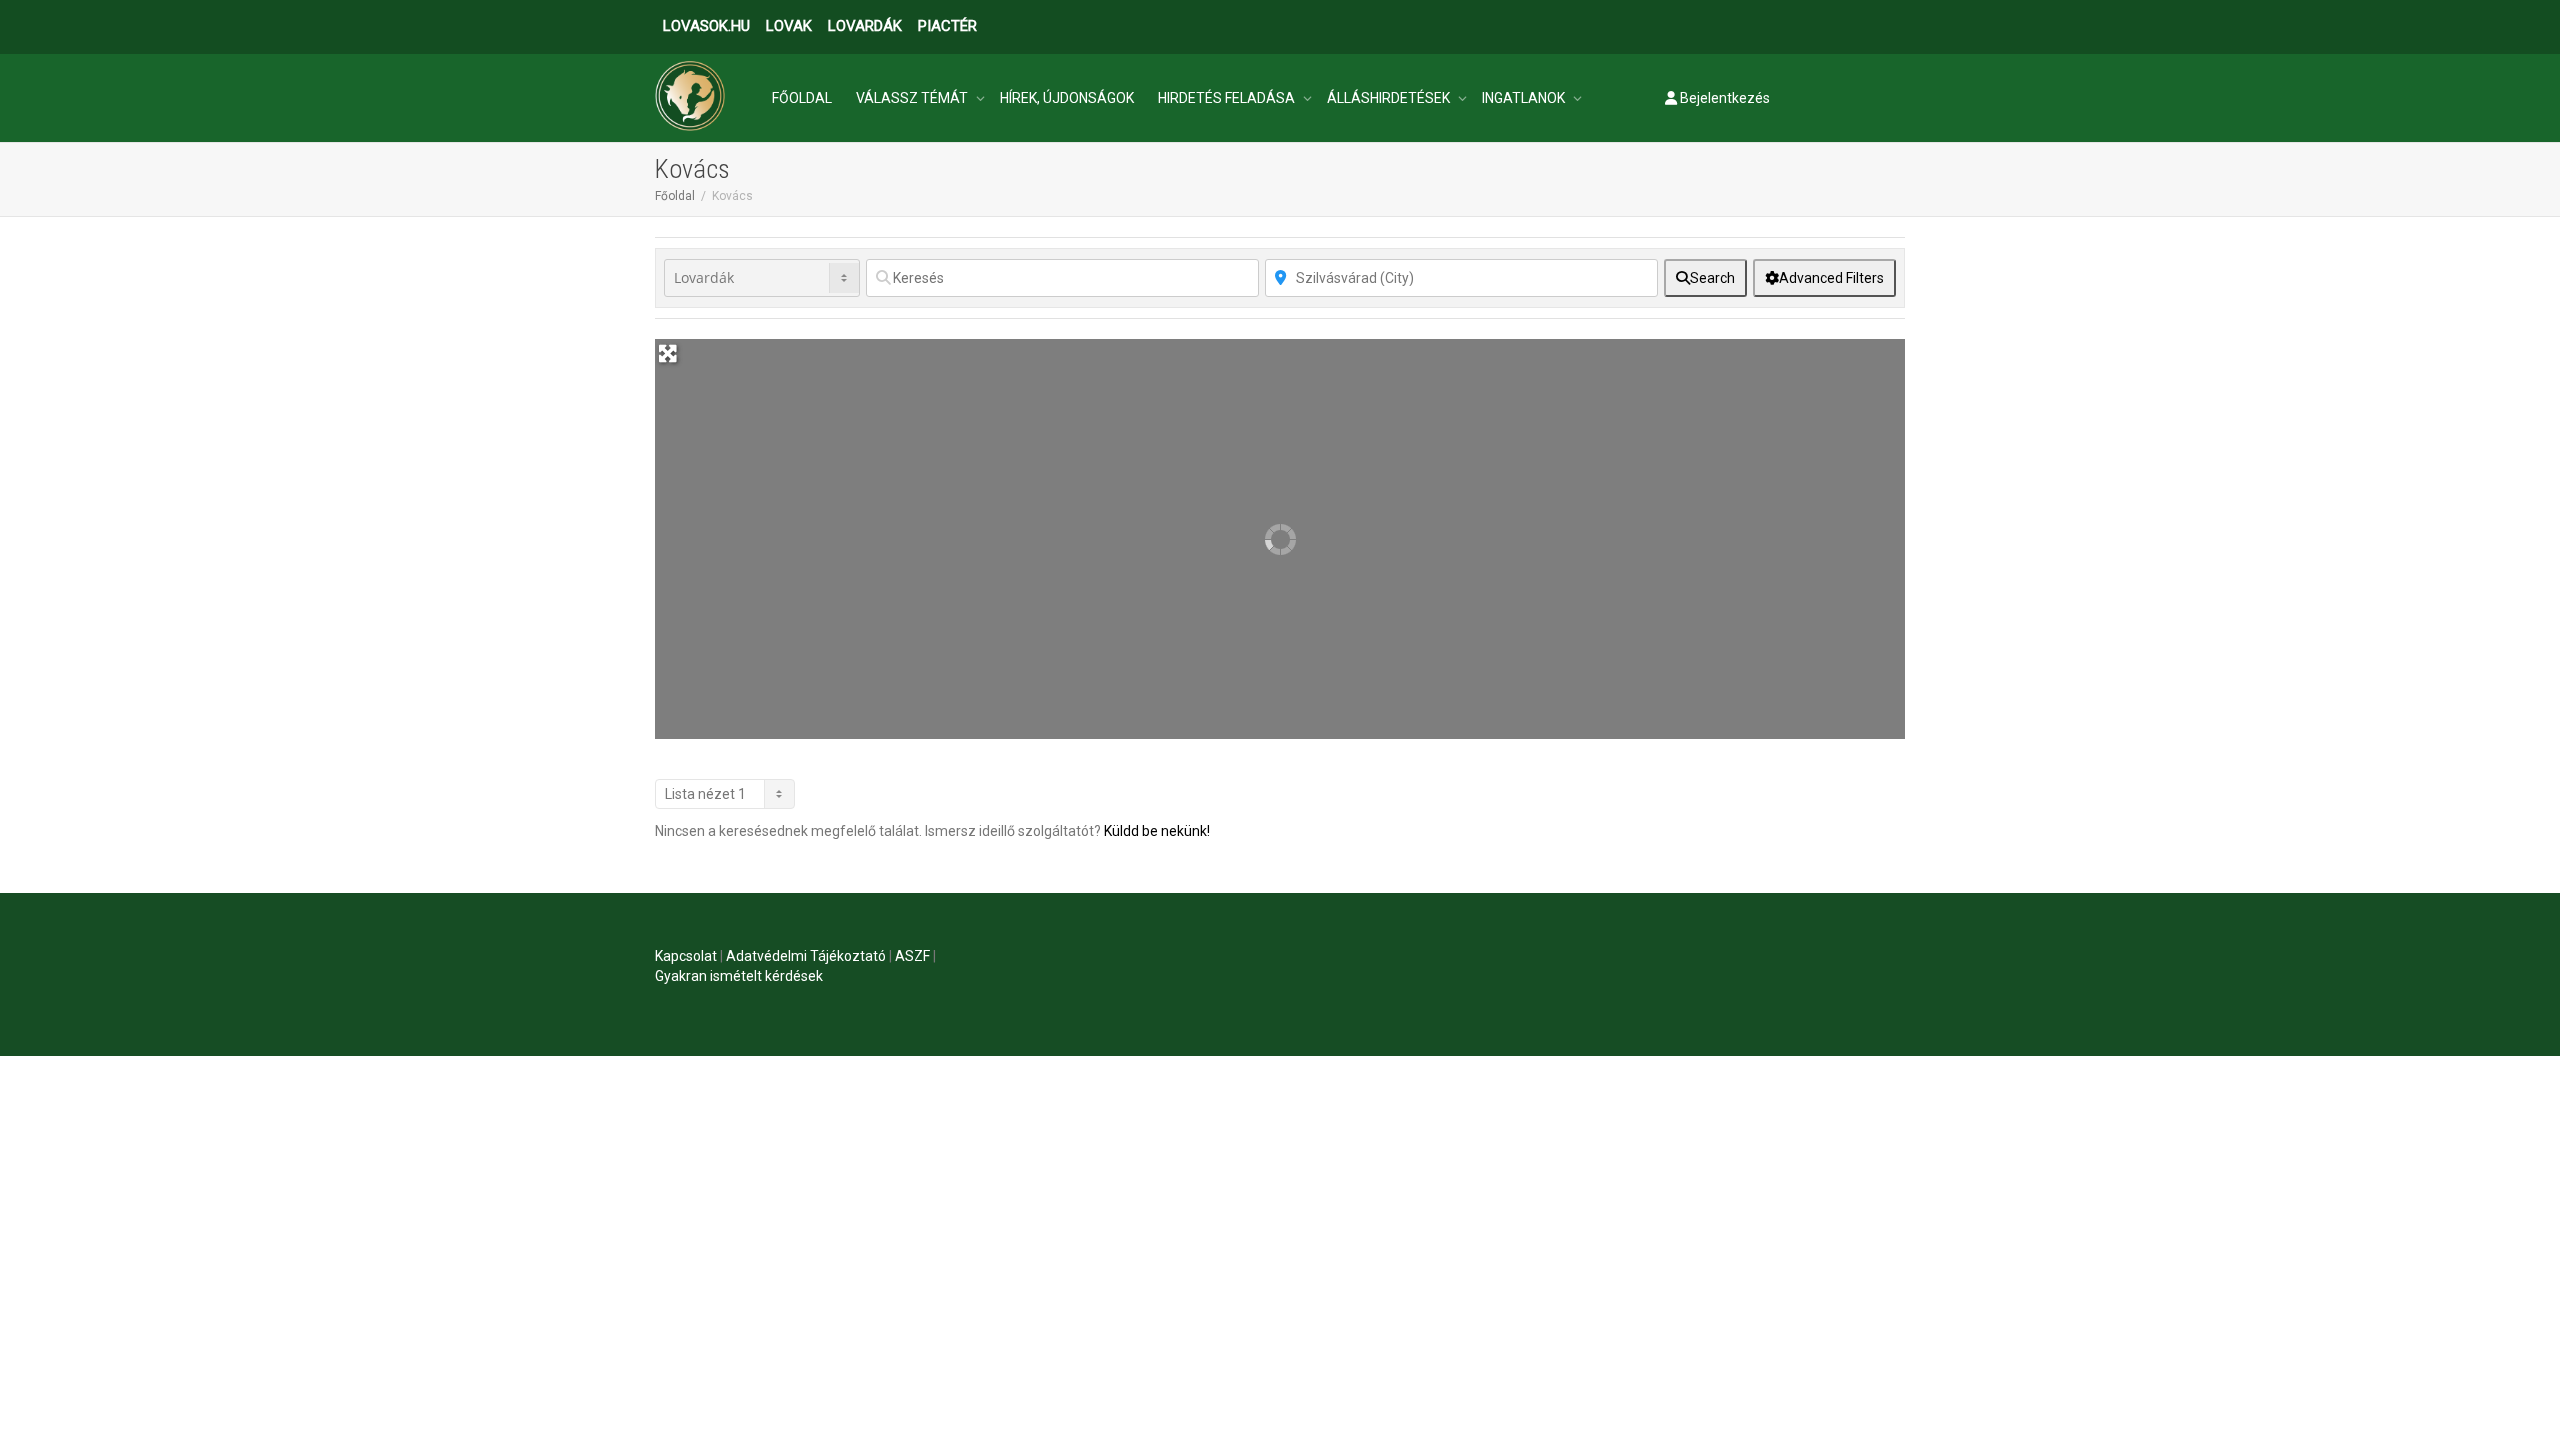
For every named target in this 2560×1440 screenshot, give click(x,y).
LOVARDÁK (865, 26)
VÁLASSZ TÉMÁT (913, 98)
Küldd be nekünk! (1157, 831)
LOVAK (789, 26)
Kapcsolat (686, 956)
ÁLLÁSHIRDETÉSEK (1390, 98)
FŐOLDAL (802, 98)
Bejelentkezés (1723, 98)
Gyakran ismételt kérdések (739, 976)
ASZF (912, 956)
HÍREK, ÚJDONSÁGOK (1067, 98)
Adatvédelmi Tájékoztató (806, 956)
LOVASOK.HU (706, 26)
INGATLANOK (1525, 98)
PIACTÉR (947, 26)
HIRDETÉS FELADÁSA (1228, 98)
